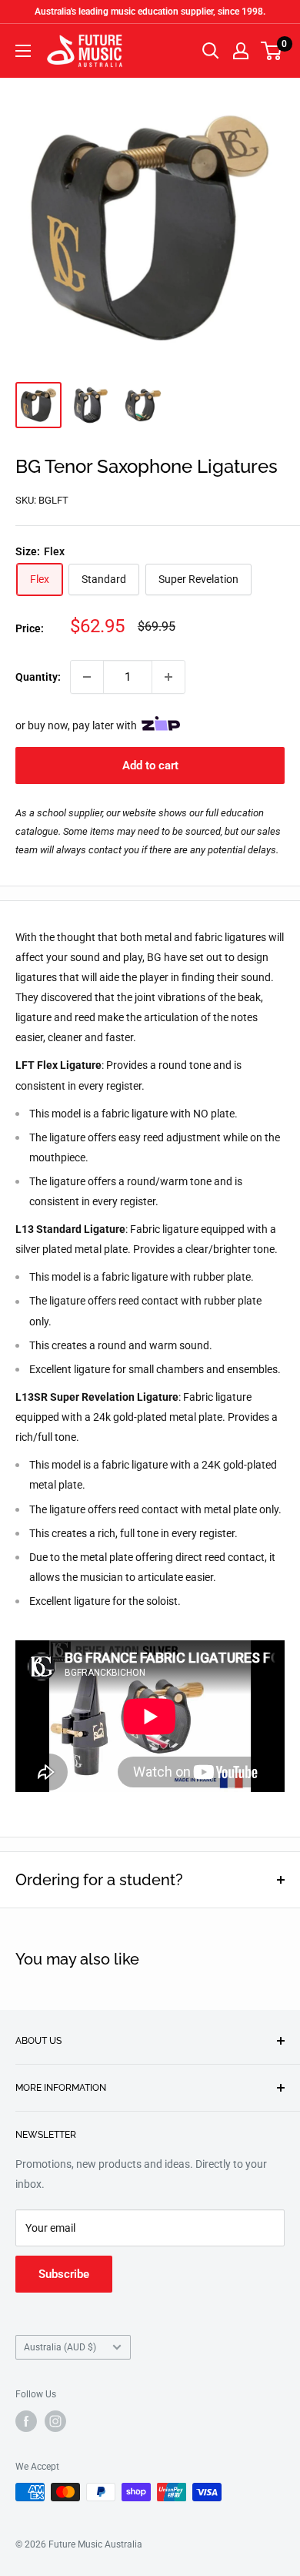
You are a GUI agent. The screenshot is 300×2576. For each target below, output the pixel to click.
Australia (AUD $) (60, 2347)
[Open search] (211, 51)
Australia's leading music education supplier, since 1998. (150, 12)
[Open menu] (23, 51)
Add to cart (150, 765)
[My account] (241, 51)
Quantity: (38, 677)
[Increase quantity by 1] (168, 677)
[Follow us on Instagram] (55, 2421)
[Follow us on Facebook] (26, 2421)
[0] (272, 51)
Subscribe (64, 2274)
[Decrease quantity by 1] (87, 677)
